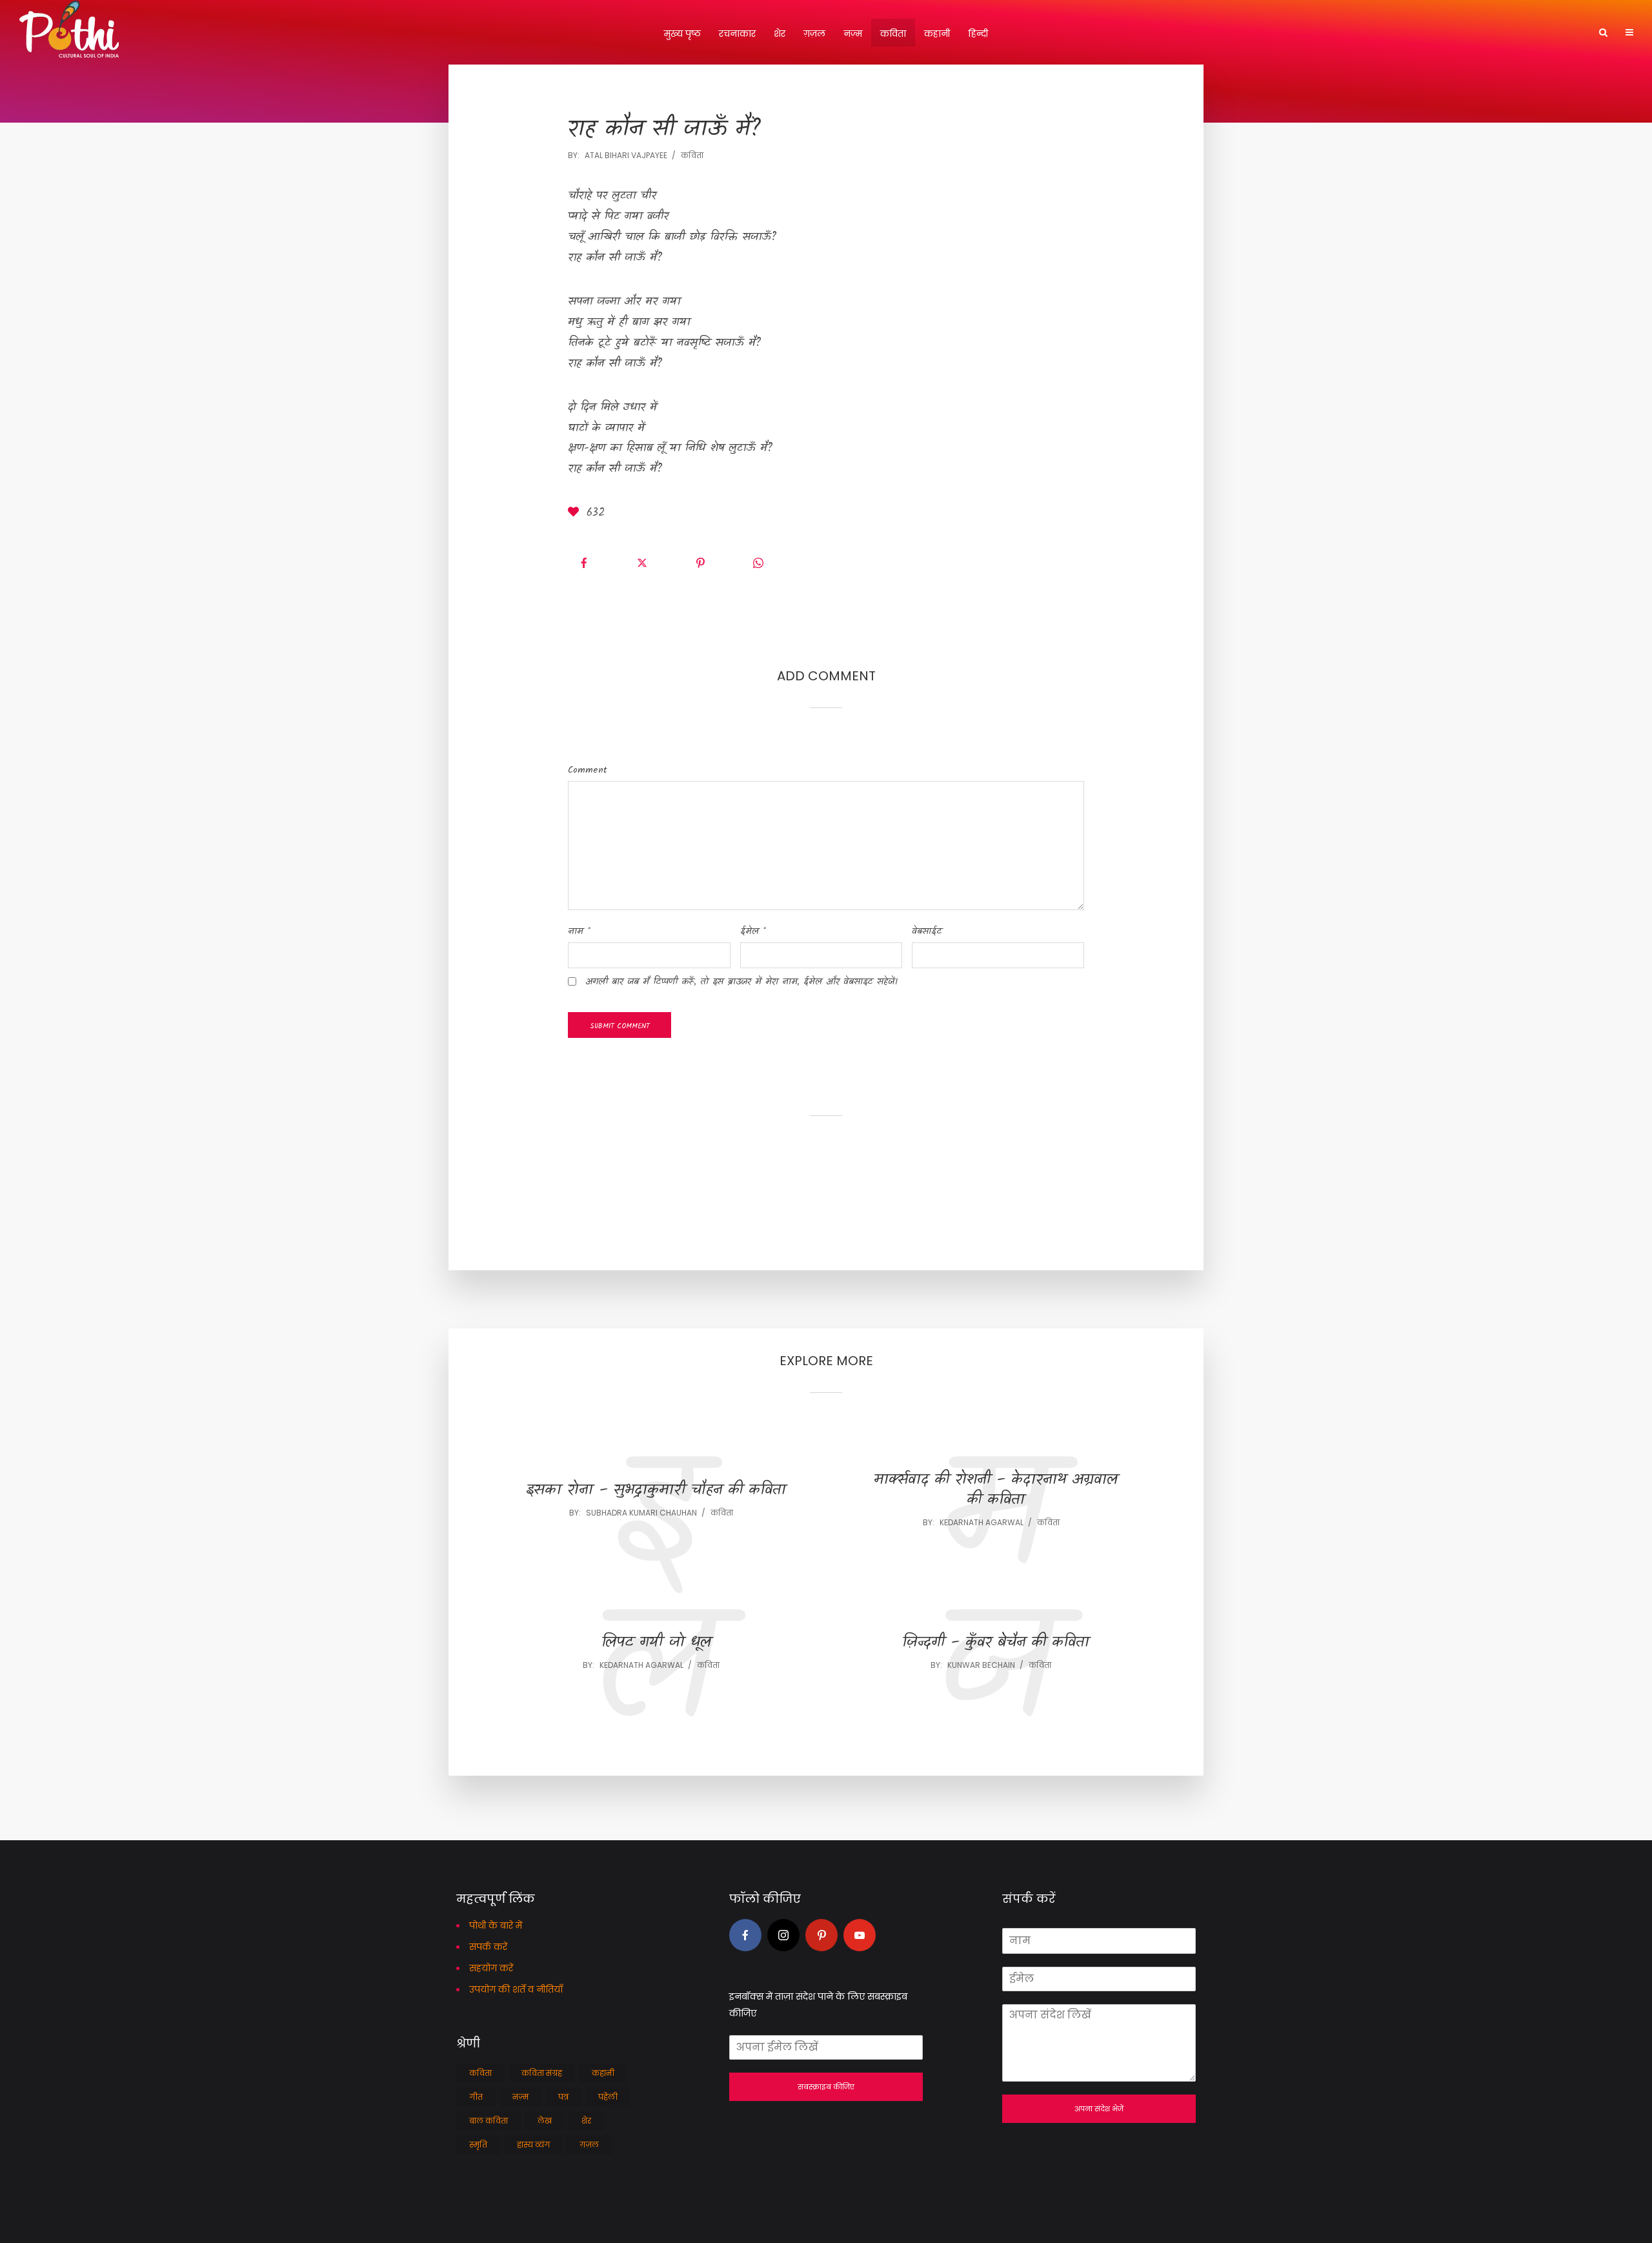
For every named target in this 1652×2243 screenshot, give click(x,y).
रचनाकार (737, 34)
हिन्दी (978, 34)
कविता (893, 34)
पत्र (563, 2097)
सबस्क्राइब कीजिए (826, 2087)
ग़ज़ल (814, 34)
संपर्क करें (488, 1947)
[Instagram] (783, 1935)
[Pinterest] (821, 1935)
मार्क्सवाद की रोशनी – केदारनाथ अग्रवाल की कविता (996, 1490)
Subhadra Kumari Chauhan (641, 1513)
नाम (579, 931)
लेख (545, 2121)
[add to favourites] (576, 514)
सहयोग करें (491, 1968)
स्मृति (478, 2145)
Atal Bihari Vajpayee (626, 155)
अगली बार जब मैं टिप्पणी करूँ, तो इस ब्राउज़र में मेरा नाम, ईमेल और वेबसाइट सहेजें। (741, 982)
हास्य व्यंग (533, 2145)
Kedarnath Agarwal (982, 1522)
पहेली (608, 2097)
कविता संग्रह (542, 2073)
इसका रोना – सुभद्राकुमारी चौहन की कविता (656, 1491)
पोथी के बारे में (496, 1925)
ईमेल (753, 931)
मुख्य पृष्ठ (682, 34)
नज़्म (853, 34)
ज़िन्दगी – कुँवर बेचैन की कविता (996, 1643)
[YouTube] (860, 1935)
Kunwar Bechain (981, 1665)
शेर (780, 34)
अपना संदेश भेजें (1099, 2109)
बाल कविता (489, 2121)
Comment (588, 770)
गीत (476, 2097)
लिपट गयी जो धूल (656, 1643)
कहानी (937, 34)
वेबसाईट (927, 931)
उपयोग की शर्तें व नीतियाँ (516, 1989)
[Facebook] (745, 1935)
